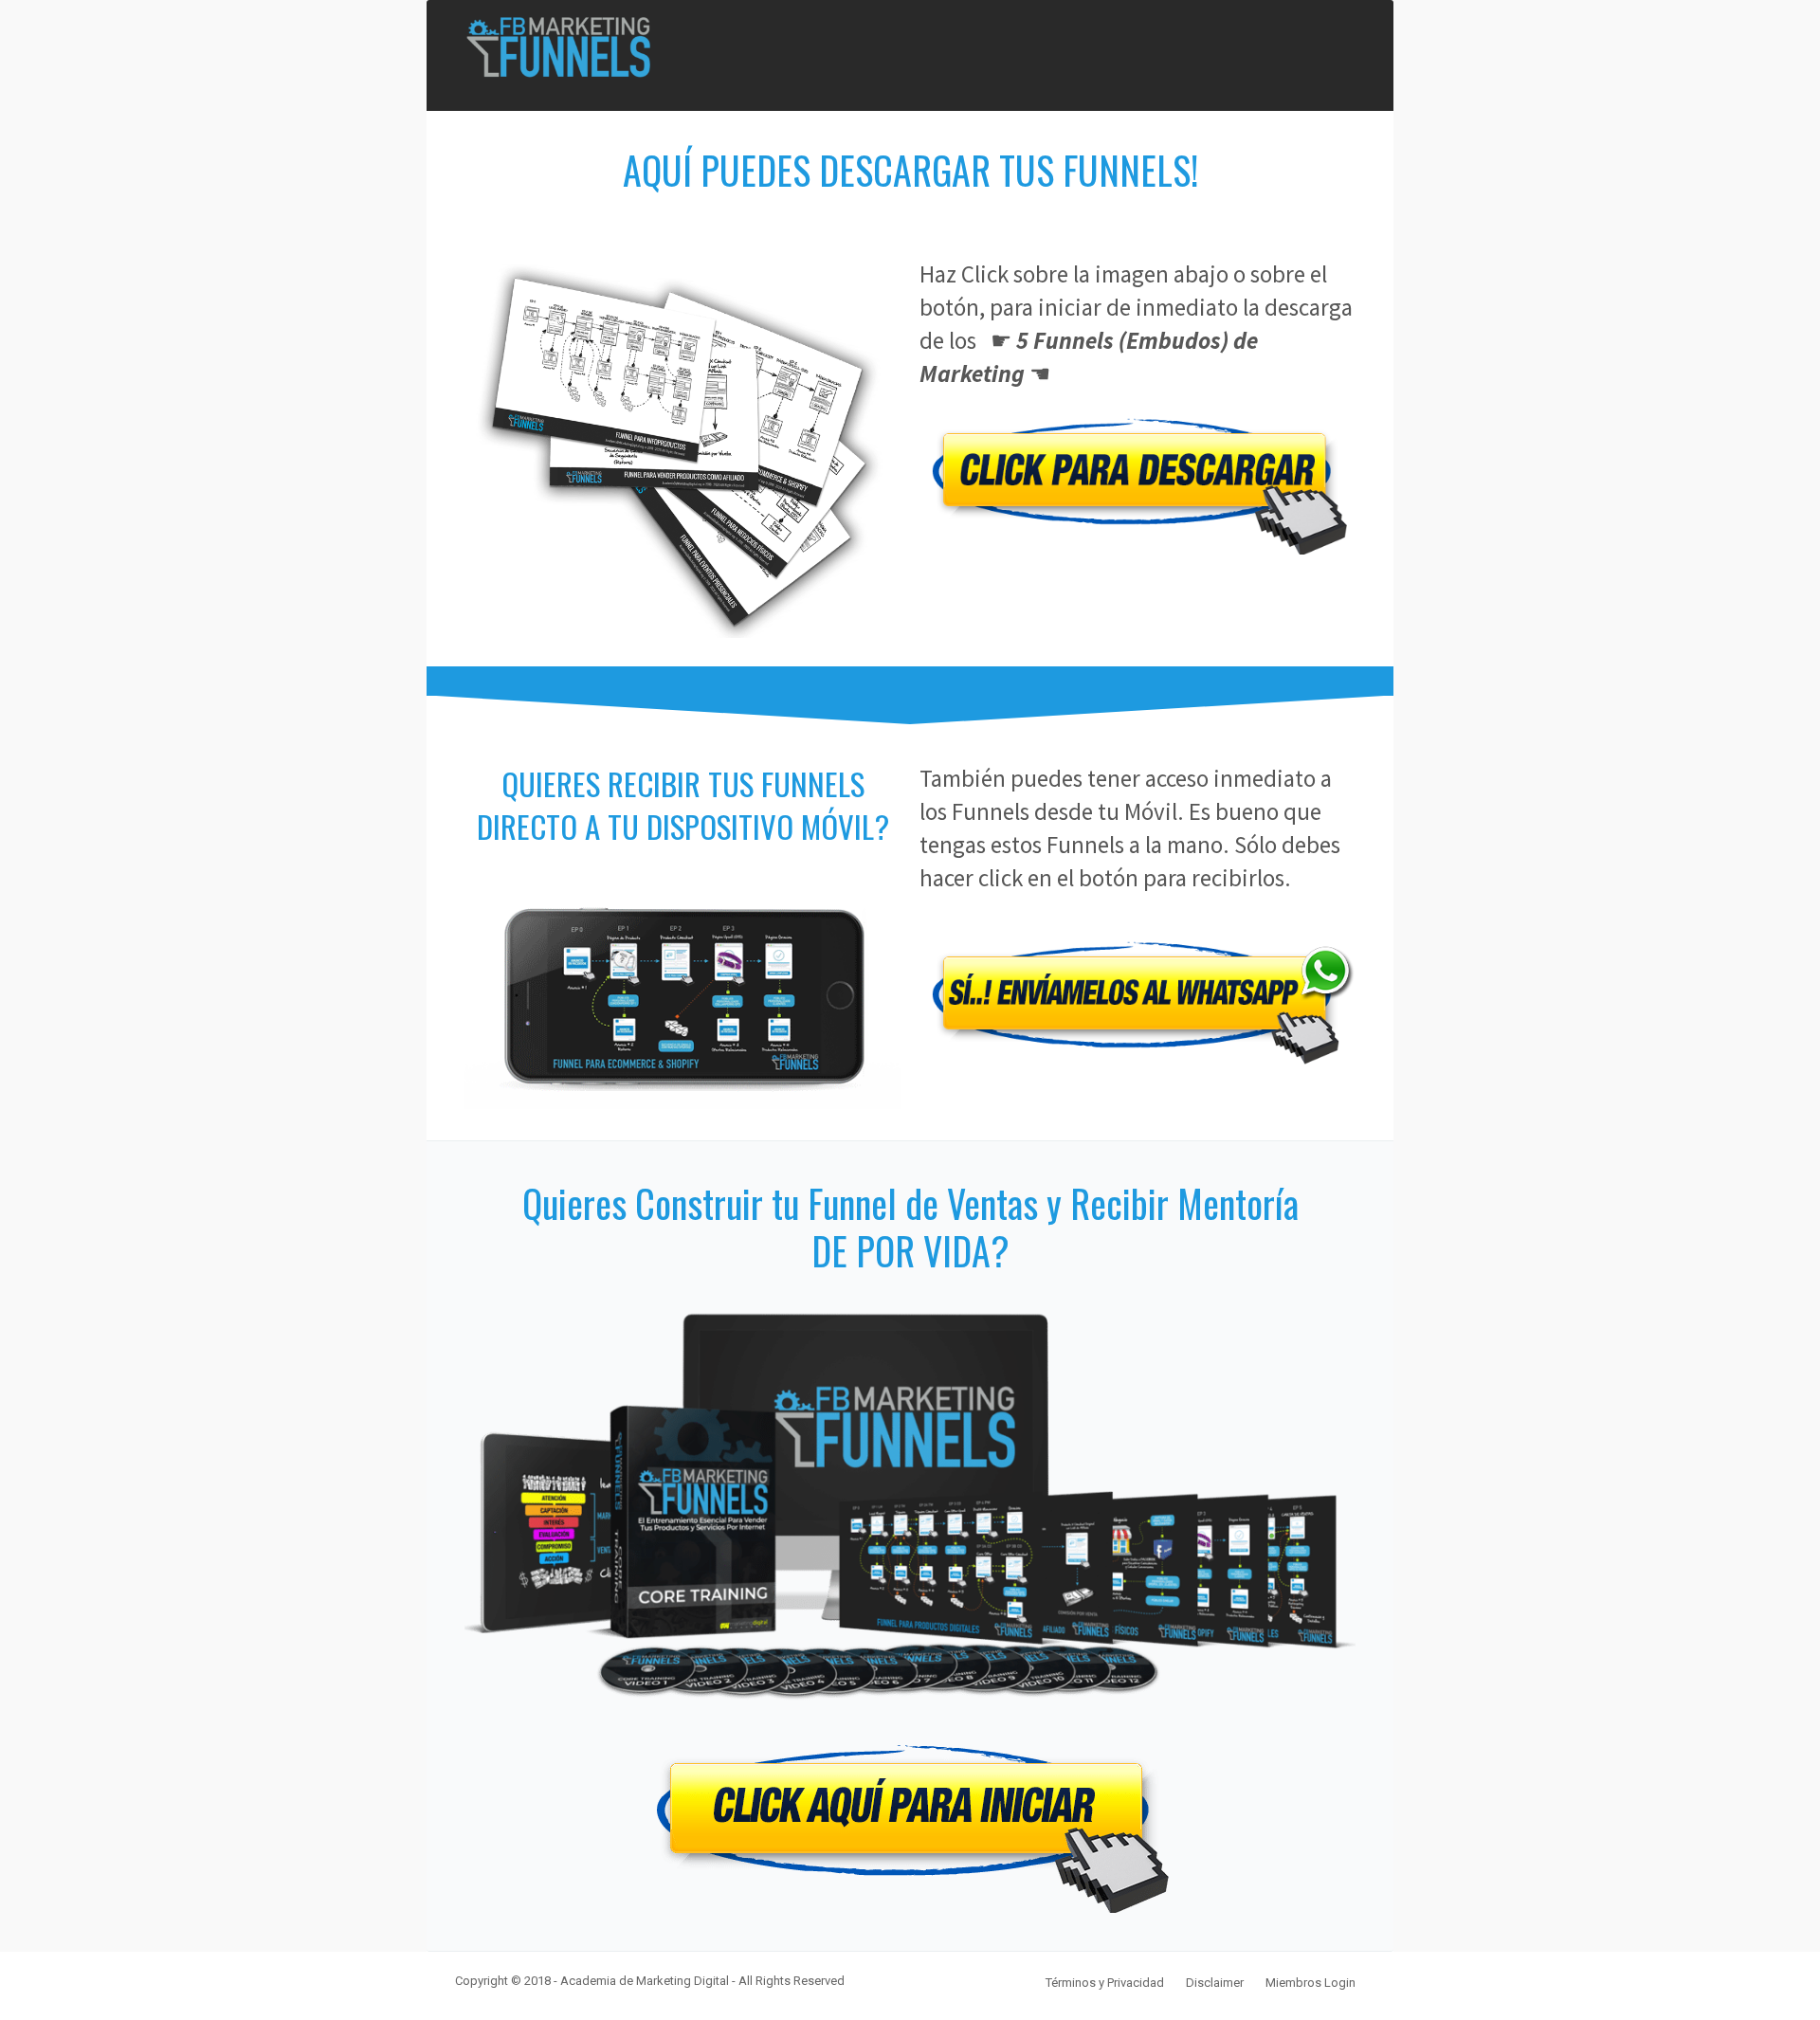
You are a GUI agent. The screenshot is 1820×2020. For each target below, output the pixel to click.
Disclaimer (1215, 1983)
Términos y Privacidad (1105, 1983)
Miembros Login (1310, 1983)
